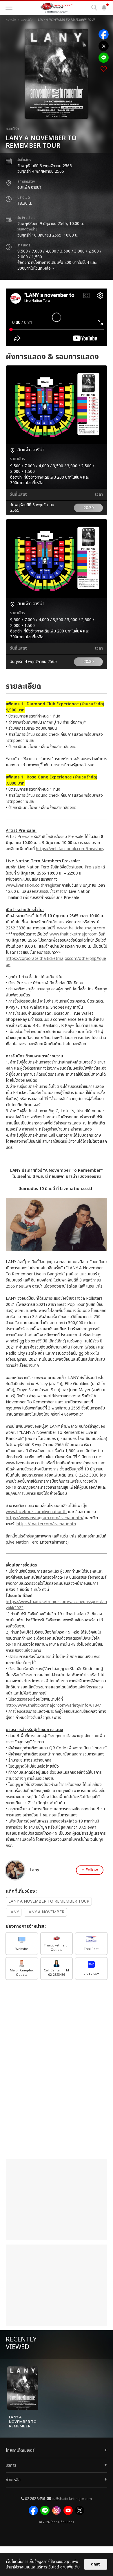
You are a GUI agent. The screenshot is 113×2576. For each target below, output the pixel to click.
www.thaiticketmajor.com (81, 928)
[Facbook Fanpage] (33, 2510)
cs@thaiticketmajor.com (72, 2499)
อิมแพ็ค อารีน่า (29, 187)
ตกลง (96, 2564)
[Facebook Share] (104, 34)
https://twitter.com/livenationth (46, 1524)
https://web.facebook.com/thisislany (70, 849)
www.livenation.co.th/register (33, 885)
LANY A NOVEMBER (45, 1912)
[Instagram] (57, 2510)
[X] (80, 2510)
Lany (34, 1870)
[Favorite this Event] (104, 69)
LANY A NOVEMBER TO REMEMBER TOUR (49, 1901)
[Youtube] (68, 2510)
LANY (14, 1912)
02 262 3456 (35, 2499)
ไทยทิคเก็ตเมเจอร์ (62, 2522)
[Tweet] (104, 46)
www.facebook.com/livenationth (36, 1512)
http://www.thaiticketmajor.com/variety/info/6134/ (53, 1705)
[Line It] (104, 58)
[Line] (45, 2510)
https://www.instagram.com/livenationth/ (45, 1518)
